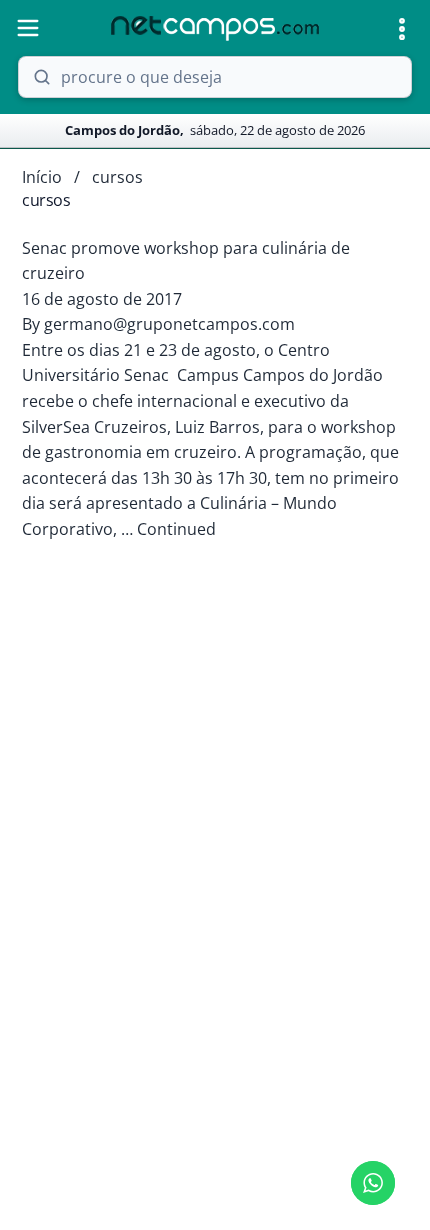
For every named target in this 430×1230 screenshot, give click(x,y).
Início (42, 177)
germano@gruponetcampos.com (169, 324)
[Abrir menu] (28, 28)
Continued (176, 529)
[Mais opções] (402, 29)
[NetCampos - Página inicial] (215, 28)
